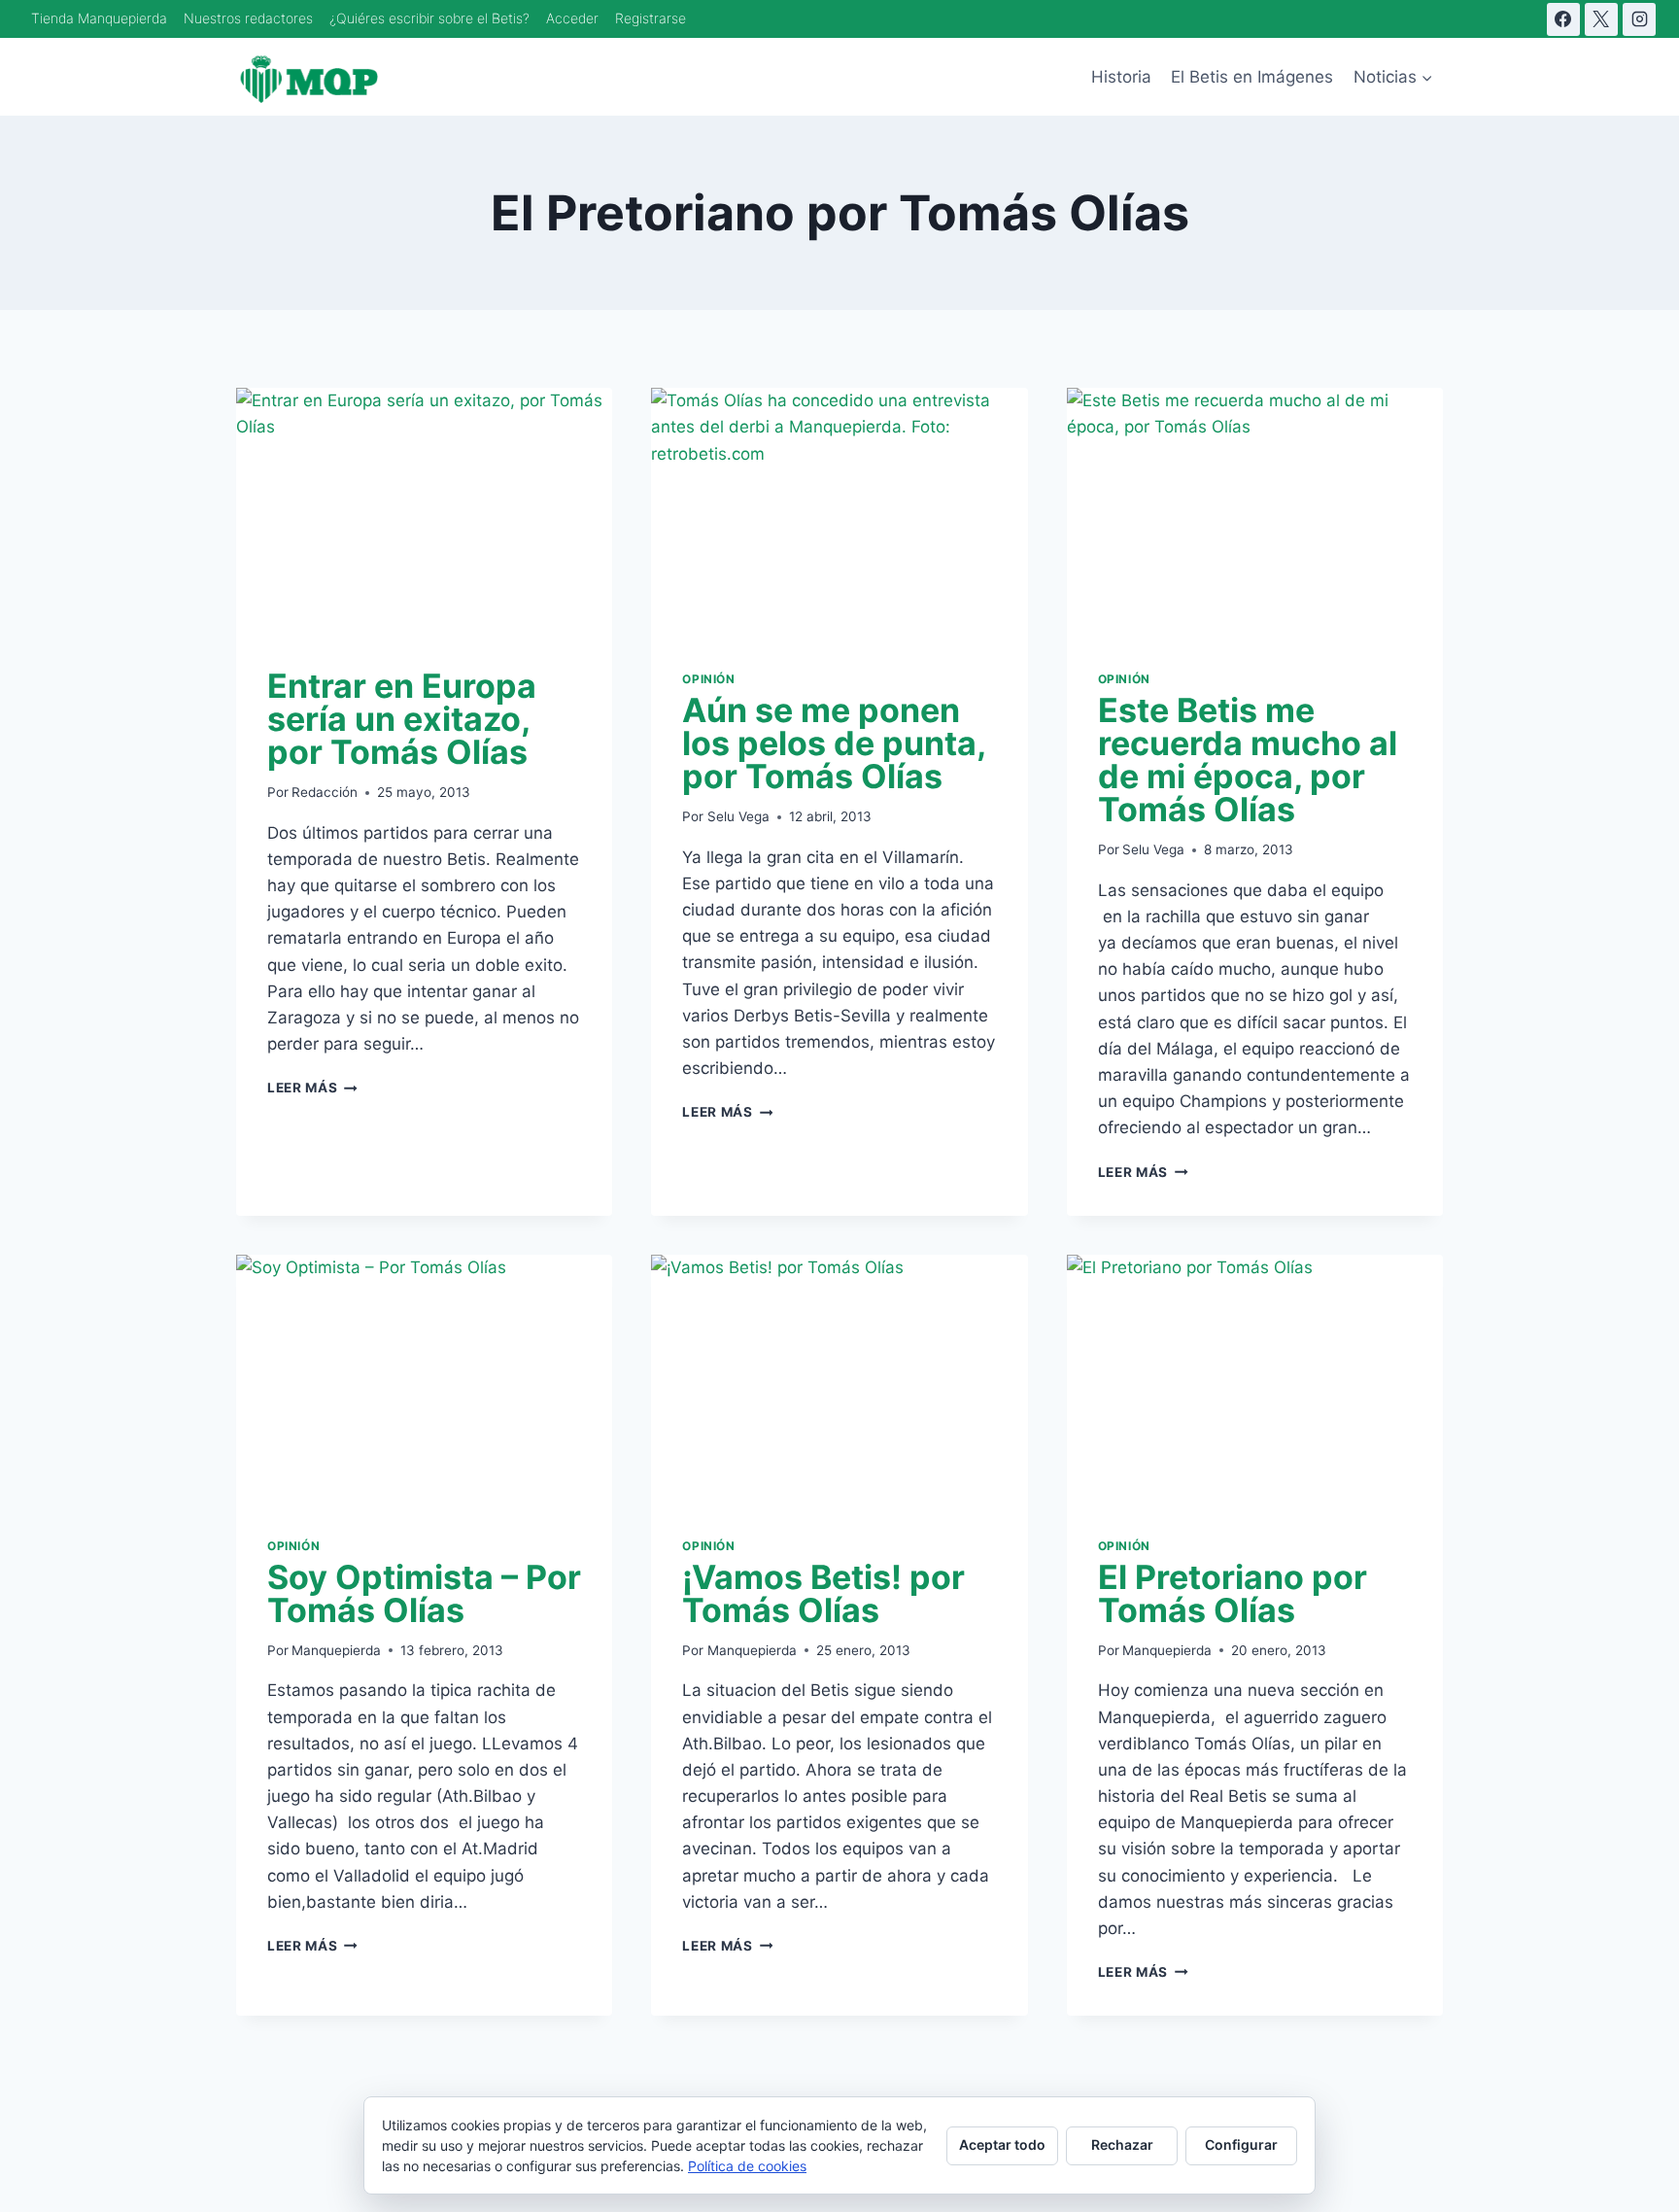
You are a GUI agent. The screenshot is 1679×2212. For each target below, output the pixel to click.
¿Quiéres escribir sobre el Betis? (429, 18)
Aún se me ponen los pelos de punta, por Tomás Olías (834, 743)
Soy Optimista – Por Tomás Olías (424, 1593)
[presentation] (424, 513)
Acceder (572, 18)
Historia (1121, 77)
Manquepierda (336, 1650)
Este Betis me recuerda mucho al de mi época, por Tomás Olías (1248, 760)
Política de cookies (747, 2166)
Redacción (325, 792)
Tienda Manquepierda (99, 18)
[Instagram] (1639, 19)
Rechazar (1122, 2144)
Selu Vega (738, 816)
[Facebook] (1563, 19)
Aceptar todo (1002, 2144)
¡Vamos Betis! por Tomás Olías (823, 1593)
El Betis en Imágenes (1252, 77)
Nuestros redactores (248, 18)
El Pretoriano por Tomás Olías (1233, 1593)
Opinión (708, 679)
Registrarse (651, 18)
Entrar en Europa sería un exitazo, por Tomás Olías (402, 719)
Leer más (312, 1088)
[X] (1601, 19)
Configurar (1241, 2144)
